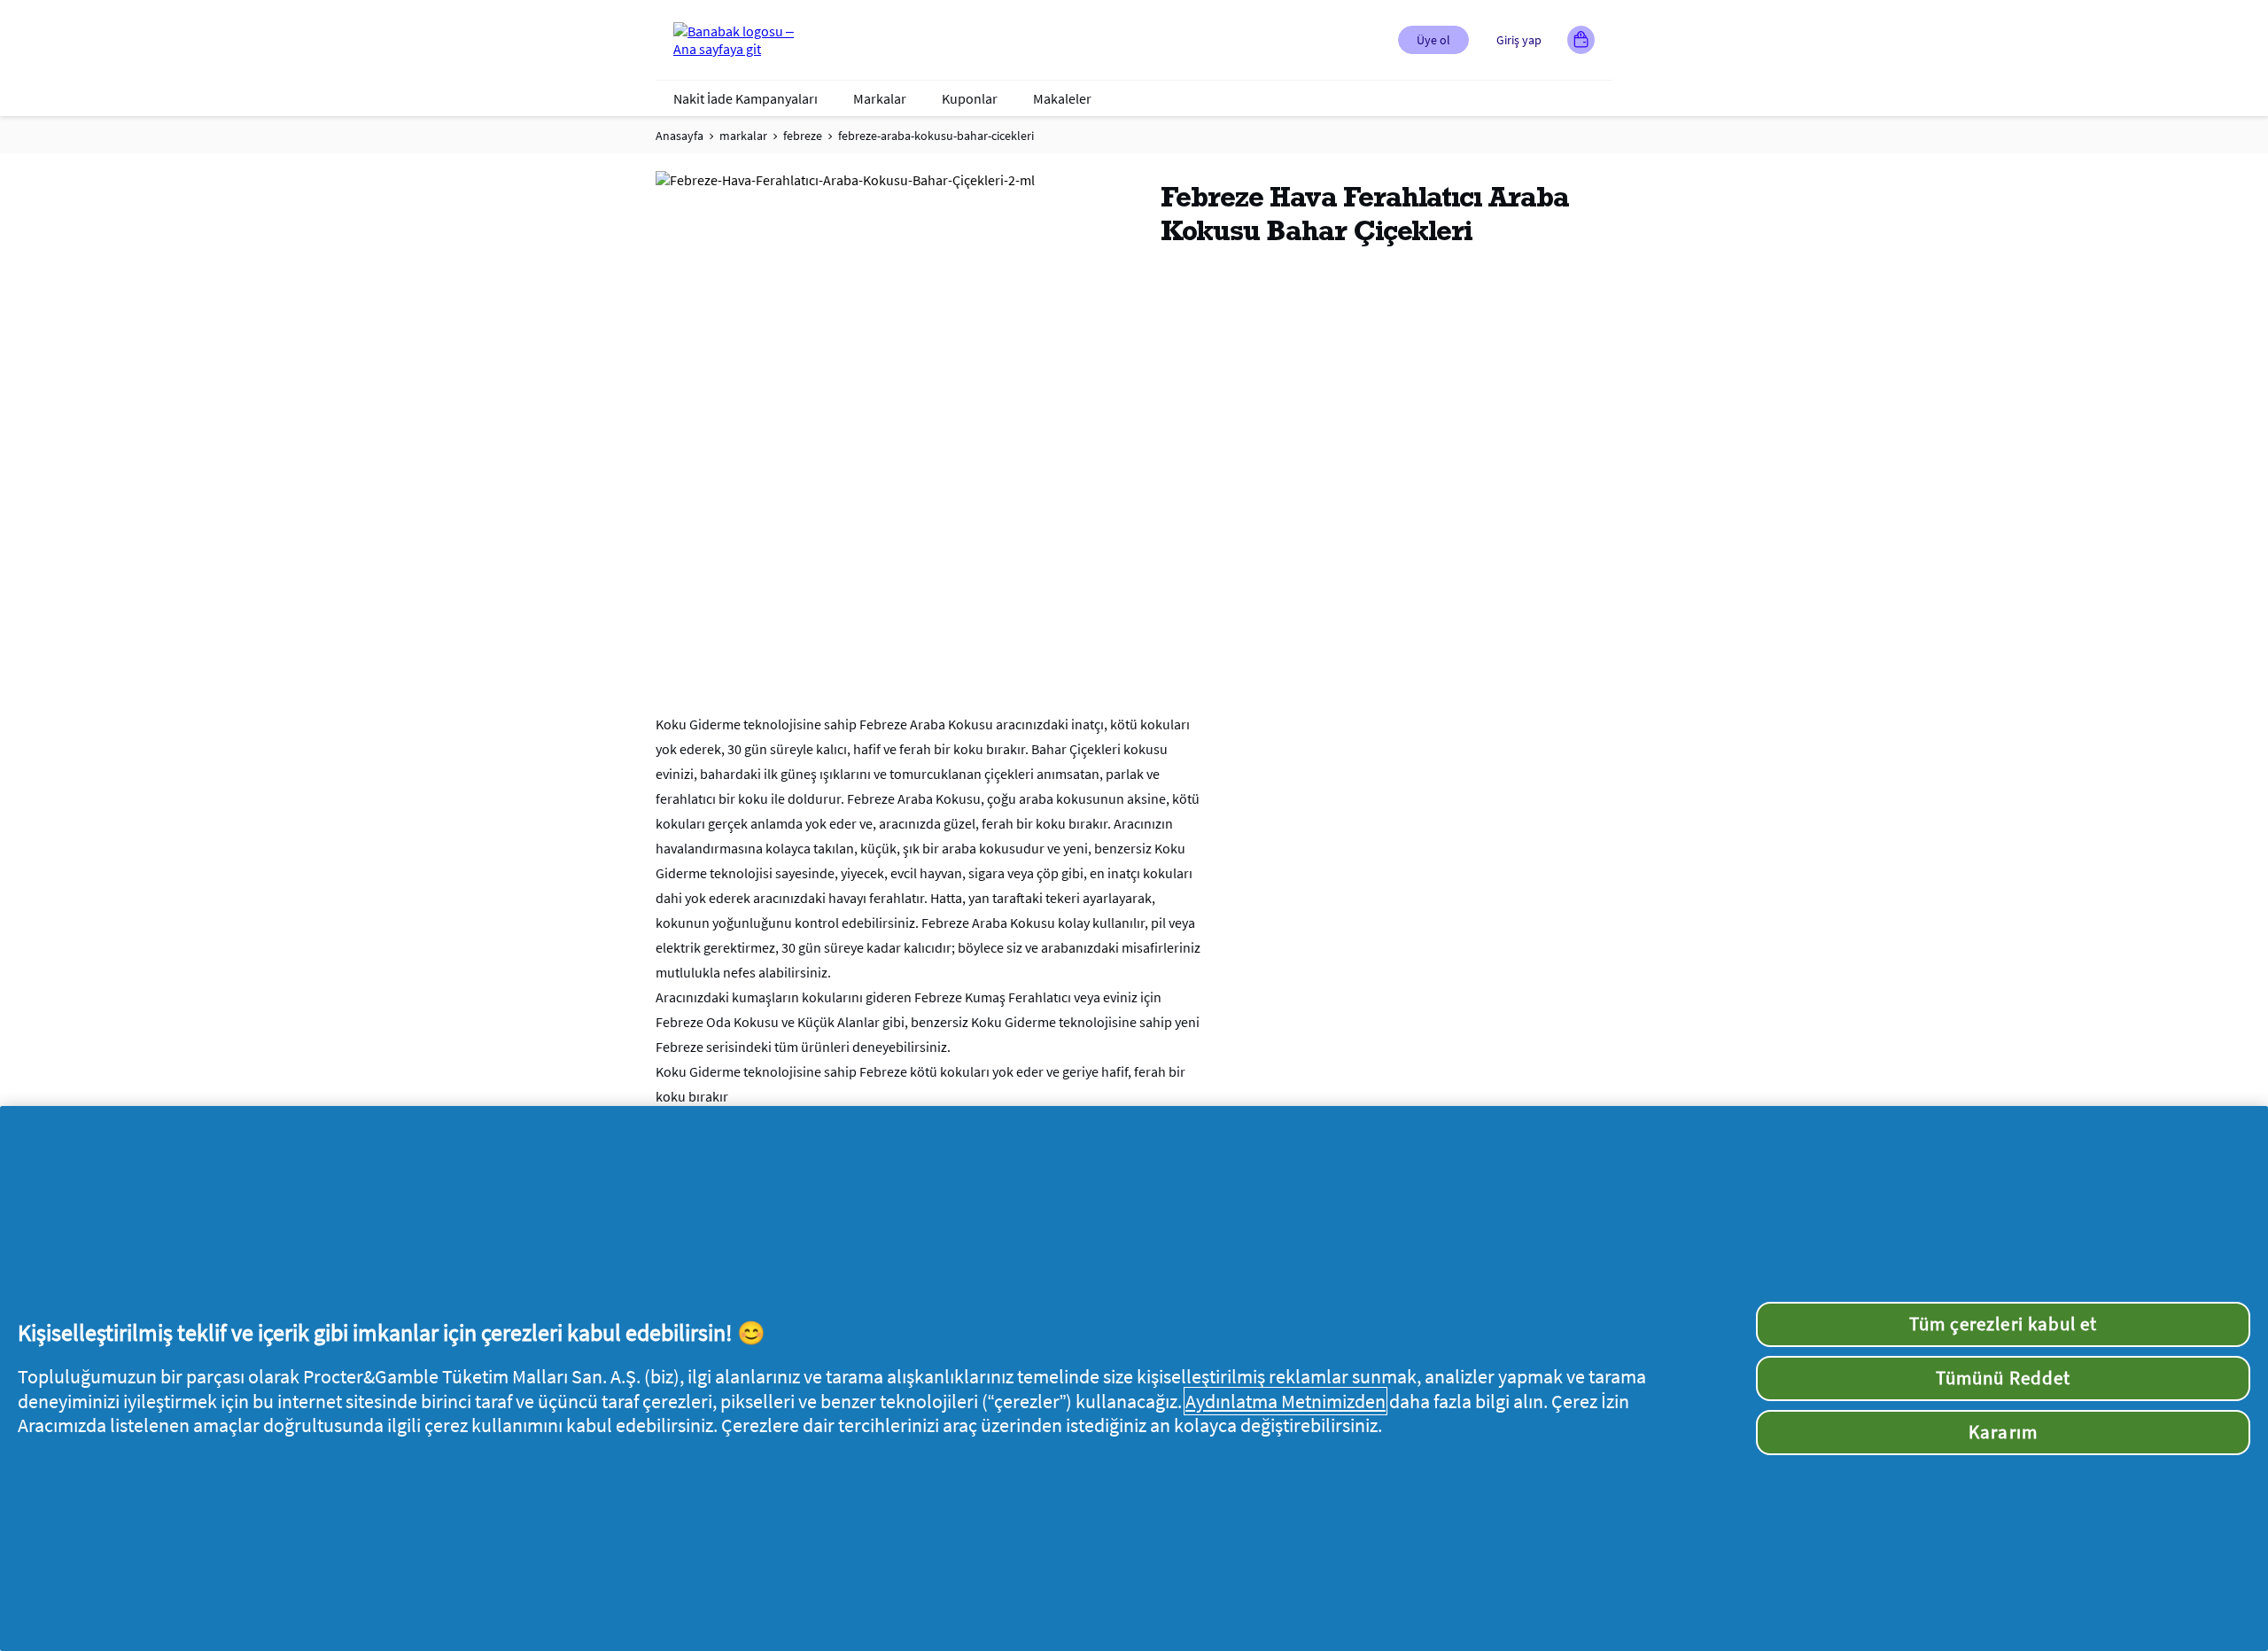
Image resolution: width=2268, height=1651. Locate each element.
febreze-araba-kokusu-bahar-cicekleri (936, 136)
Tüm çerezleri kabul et (2003, 1324)
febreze (803, 136)
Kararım (2003, 1432)
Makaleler (1062, 98)
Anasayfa (680, 136)
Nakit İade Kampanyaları (746, 98)
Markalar (880, 98)
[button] (1433, 40)
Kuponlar (970, 98)
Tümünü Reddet (2003, 1378)
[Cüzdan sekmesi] (1581, 40)
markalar (743, 136)
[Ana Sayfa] (744, 40)
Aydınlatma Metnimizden (1285, 1401)
